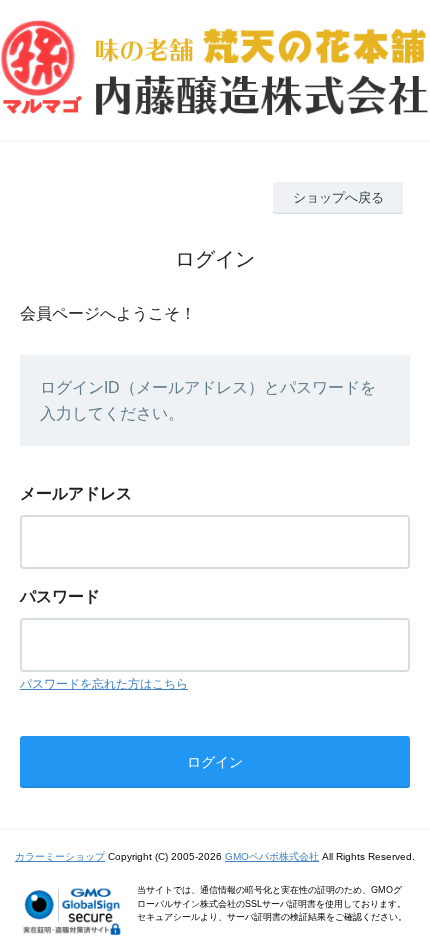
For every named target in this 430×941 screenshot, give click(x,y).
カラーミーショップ (60, 856)
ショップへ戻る (338, 197)
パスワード (60, 596)
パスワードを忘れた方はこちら (104, 684)
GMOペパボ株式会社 (272, 856)
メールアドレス (76, 493)
